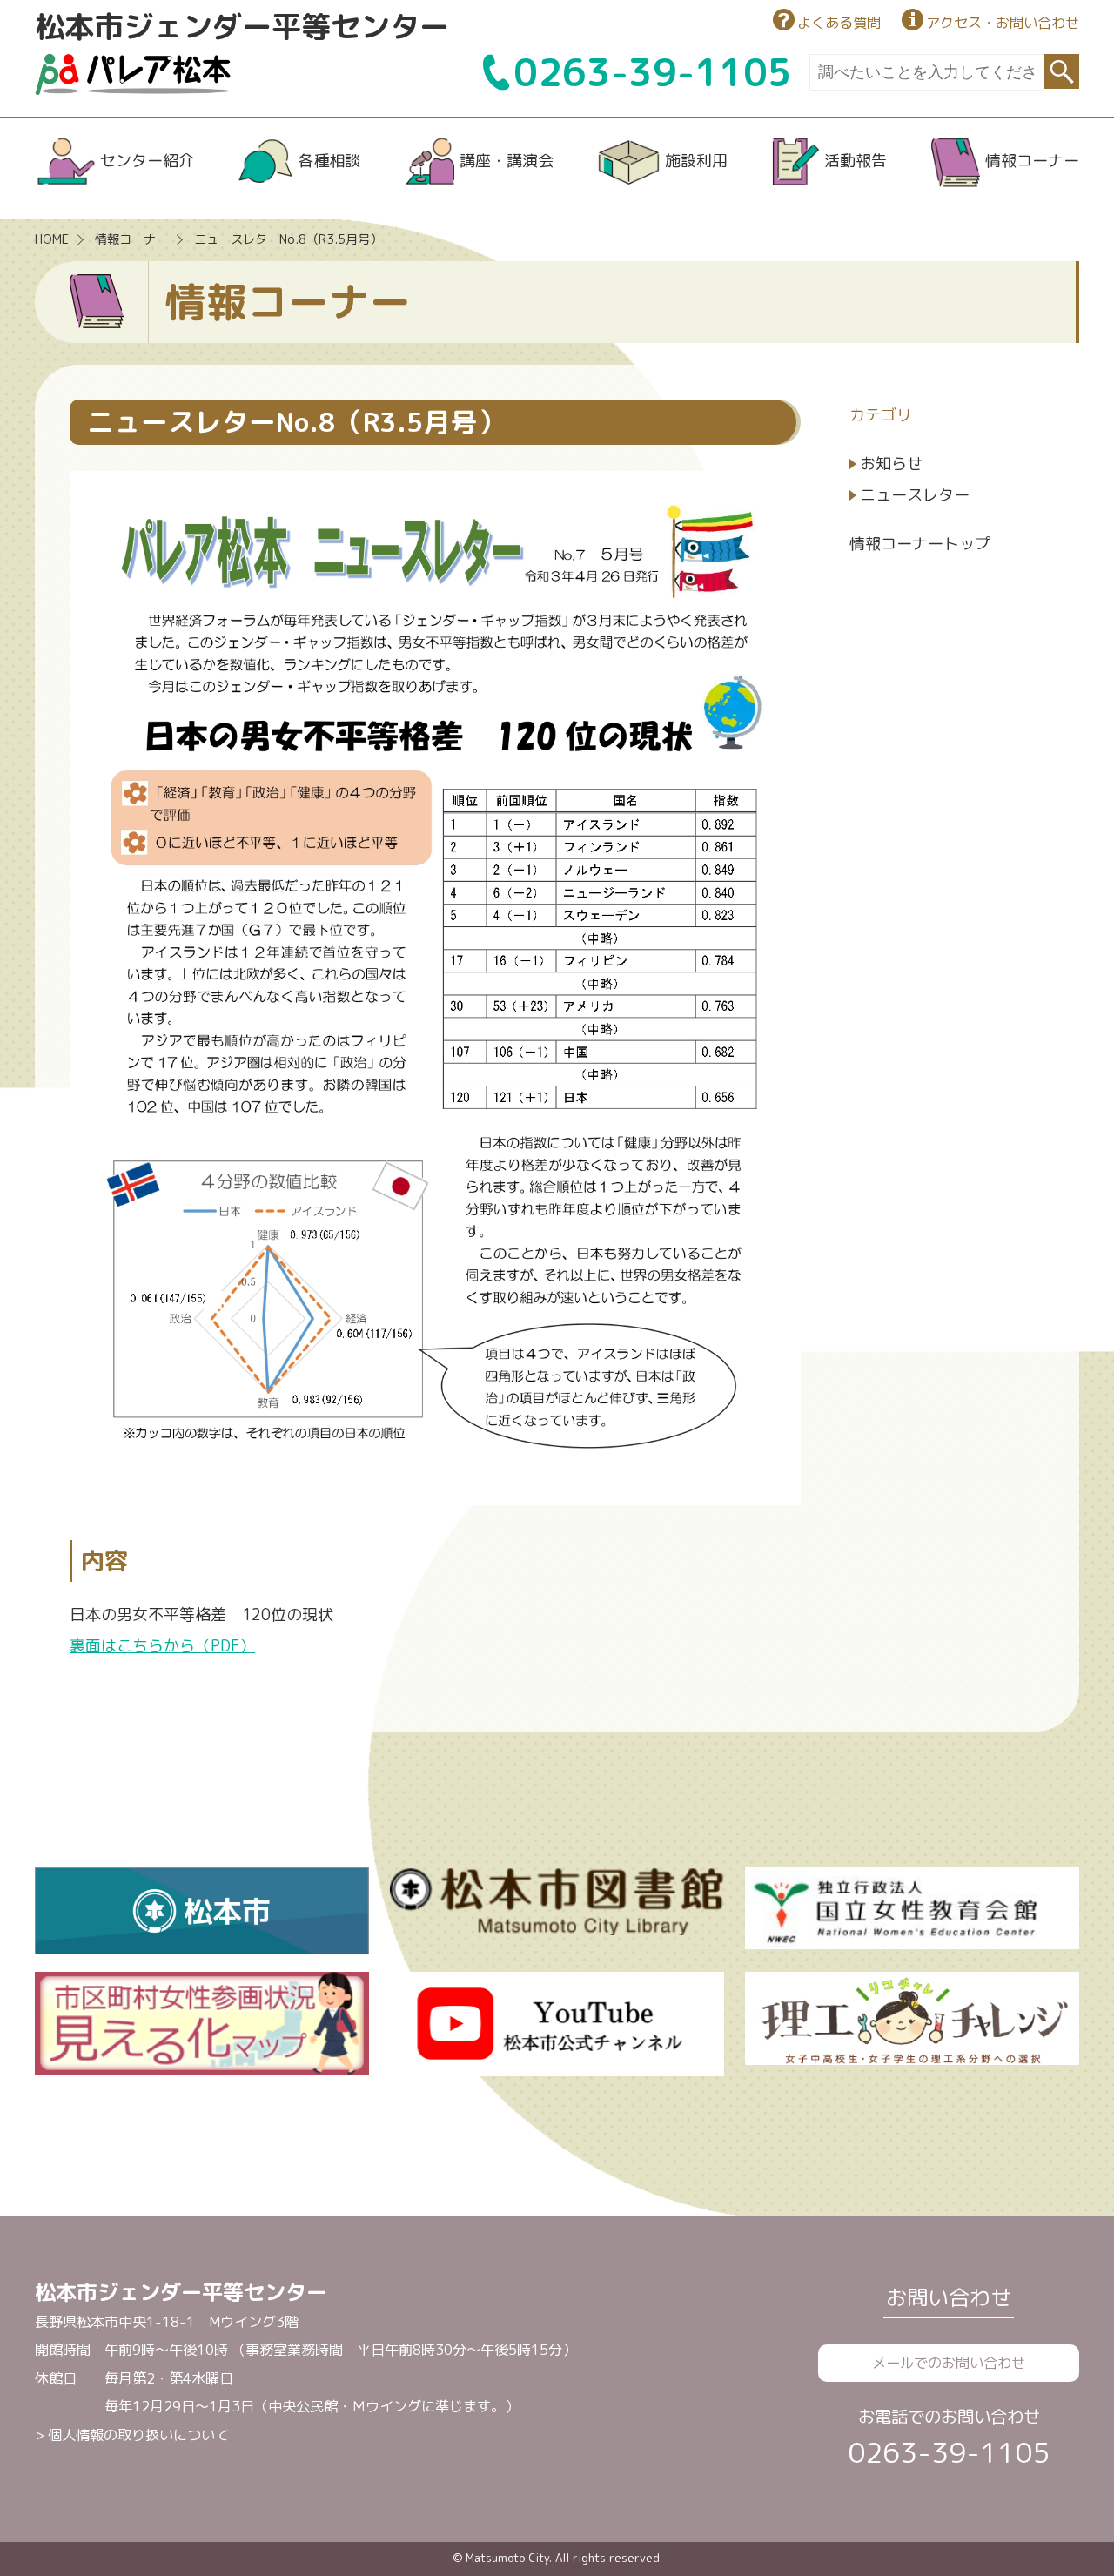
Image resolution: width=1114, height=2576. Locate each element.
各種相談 (329, 161)
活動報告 (856, 161)
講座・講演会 (507, 161)
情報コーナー (1032, 161)
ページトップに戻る (1035, 2512)
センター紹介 (147, 161)
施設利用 (696, 161)
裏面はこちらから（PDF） (162, 1646)
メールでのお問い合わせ (949, 2363)
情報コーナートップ (920, 544)
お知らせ (891, 464)
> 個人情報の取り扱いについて (132, 2435)
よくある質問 (839, 23)
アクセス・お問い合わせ (1003, 23)
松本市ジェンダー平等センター (242, 26)
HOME (52, 239)
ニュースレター (915, 495)
